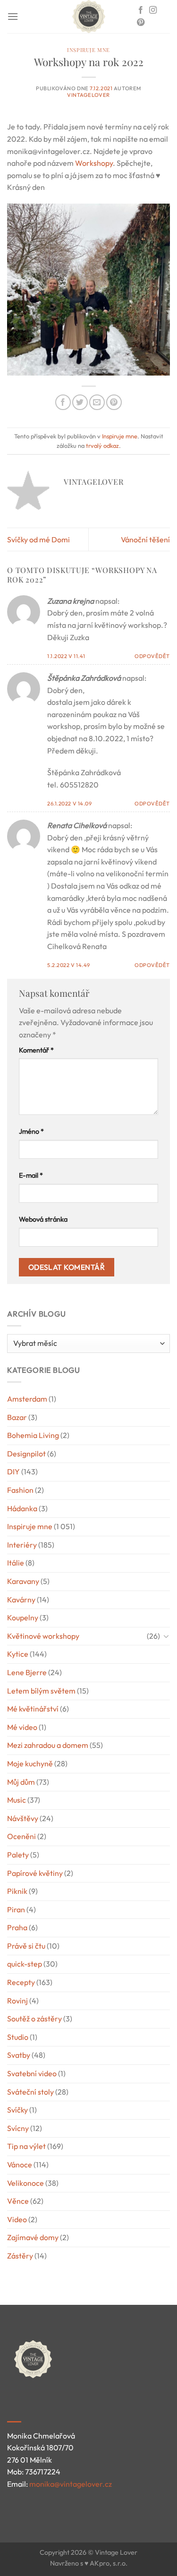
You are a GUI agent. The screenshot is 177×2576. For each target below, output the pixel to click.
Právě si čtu (26, 1946)
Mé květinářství (33, 1709)
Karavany (23, 1581)
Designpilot (26, 1454)
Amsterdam (27, 1399)
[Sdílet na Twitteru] (80, 402)
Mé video (22, 1727)
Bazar (17, 1417)
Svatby (19, 2055)
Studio (18, 2037)
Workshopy (94, 163)
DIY (13, 1472)
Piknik (17, 1891)
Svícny (18, 2128)
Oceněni (21, 1836)
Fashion (20, 1490)
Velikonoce (25, 2183)
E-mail (31, 1175)
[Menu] (13, 16)
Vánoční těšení (145, 539)
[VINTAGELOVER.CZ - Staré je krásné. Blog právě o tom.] (89, 17)
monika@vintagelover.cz (71, 2484)
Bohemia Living (33, 1435)
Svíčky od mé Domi (38, 539)
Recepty (21, 1982)
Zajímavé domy (33, 2237)
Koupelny (23, 1617)
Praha (17, 1927)
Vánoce (20, 2165)
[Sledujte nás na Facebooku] (141, 10)
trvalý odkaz (102, 445)
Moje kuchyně (30, 1763)
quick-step (25, 1964)
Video (17, 2219)
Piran (16, 1909)
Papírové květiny (35, 1873)
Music (17, 1800)
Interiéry (22, 1545)
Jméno (31, 1131)
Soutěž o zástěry (34, 2019)
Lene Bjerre (27, 1672)
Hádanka (22, 1508)
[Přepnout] (166, 1636)
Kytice (18, 1654)
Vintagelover (88, 95)
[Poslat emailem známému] (97, 402)
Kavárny (21, 1600)
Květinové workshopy (43, 1636)
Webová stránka (43, 1219)
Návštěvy (23, 1818)
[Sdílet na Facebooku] (63, 402)
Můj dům (21, 1782)
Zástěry (20, 2256)
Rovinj (17, 2001)
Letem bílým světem (41, 1691)
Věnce (18, 2201)
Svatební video (32, 2073)
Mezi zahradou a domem (48, 1745)
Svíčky (17, 2110)
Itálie (16, 1563)
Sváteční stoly (30, 2092)
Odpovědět (152, 656)
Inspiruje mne (88, 50)
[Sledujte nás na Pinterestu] (141, 23)
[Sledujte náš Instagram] (153, 10)
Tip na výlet (26, 2146)
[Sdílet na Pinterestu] (114, 402)
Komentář (36, 1050)
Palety (18, 1855)
